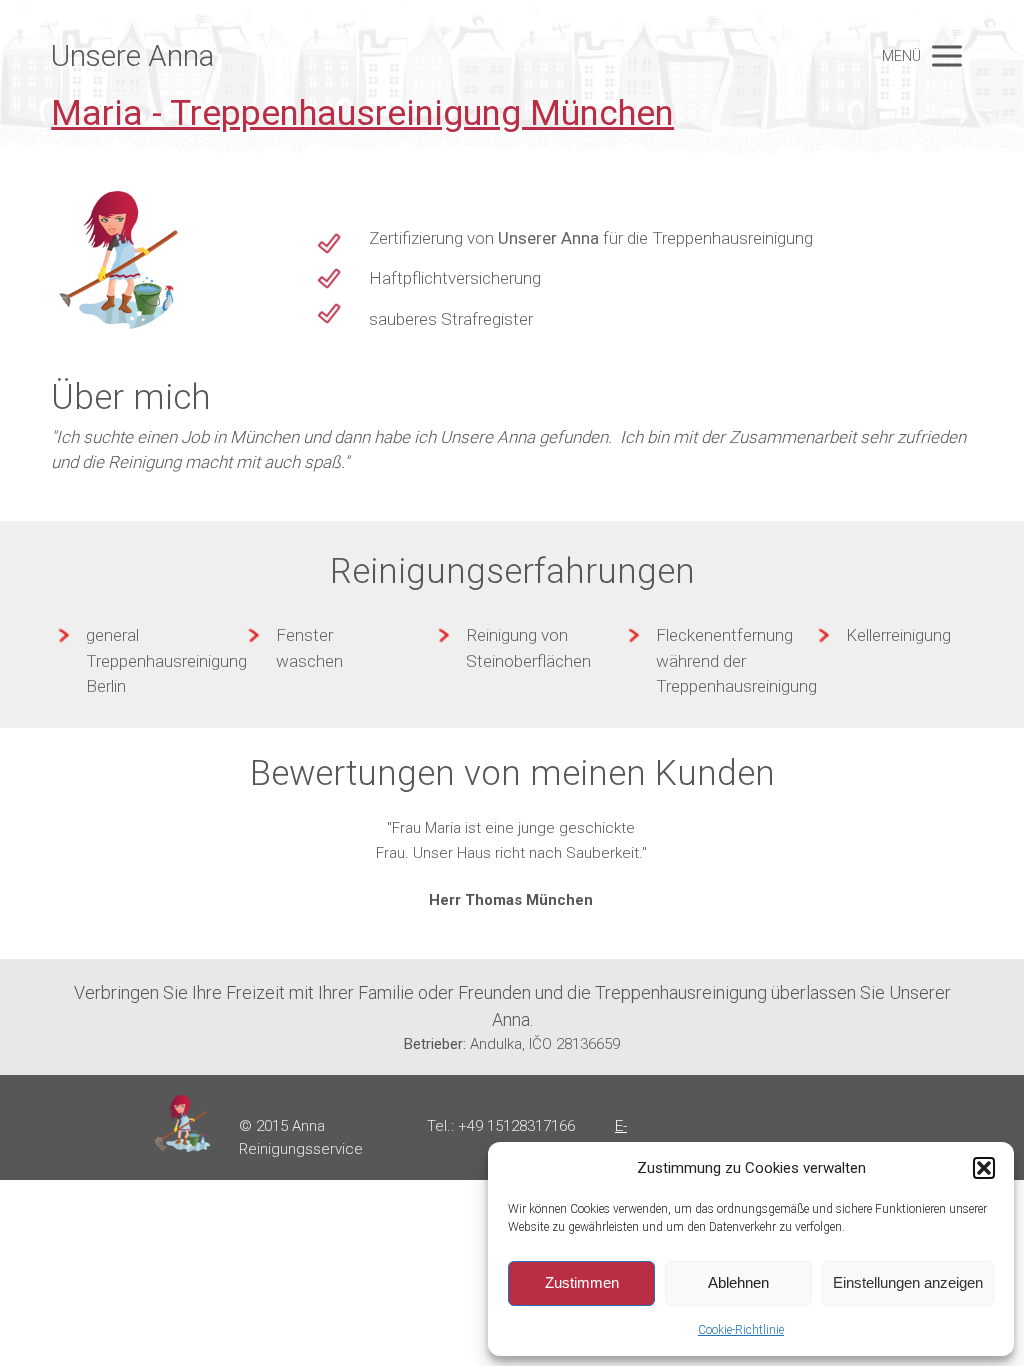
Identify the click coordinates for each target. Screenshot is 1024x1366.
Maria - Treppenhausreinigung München (362, 113)
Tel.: (442, 1126)
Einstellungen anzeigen (908, 1282)
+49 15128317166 (516, 1126)
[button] (984, 1168)
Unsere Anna (132, 56)
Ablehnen (738, 1282)
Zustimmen (582, 1282)
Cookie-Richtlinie (741, 1330)
